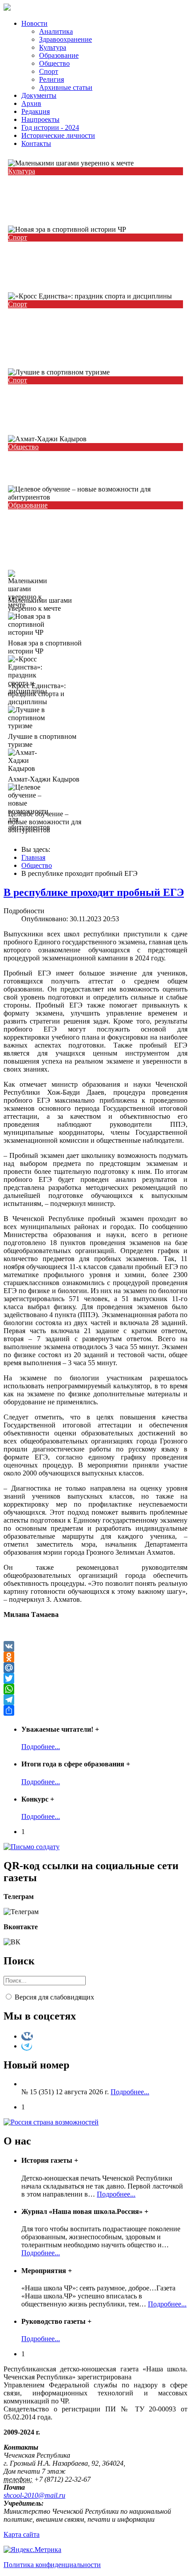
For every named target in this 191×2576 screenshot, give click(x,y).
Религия (52, 79)
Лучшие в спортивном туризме (68, 397)
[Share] (95, 1710)
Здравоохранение (66, 39)
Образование (59, 55)
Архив (31, 103)
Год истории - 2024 (50, 127)
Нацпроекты (40, 119)
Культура (53, 47)
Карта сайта (22, 2534)
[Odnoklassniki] (95, 1657)
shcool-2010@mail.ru (34, 2495)
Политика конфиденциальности (52, 2565)
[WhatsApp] (95, 1689)
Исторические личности (58, 135)
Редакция (36, 111)
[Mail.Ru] (95, 1668)
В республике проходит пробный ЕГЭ (94, 892)
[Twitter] (95, 1678)
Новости (34, 23)
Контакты (36, 143)
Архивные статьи (66, 87)
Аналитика (56, 31)
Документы (39, 95)
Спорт (49, 71)
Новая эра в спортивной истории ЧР (79, 255)
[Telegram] (95, 1700)
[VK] (95, 1646)
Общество (54, 63)
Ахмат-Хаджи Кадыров (54, 464)
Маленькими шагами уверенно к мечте (84, 188)
